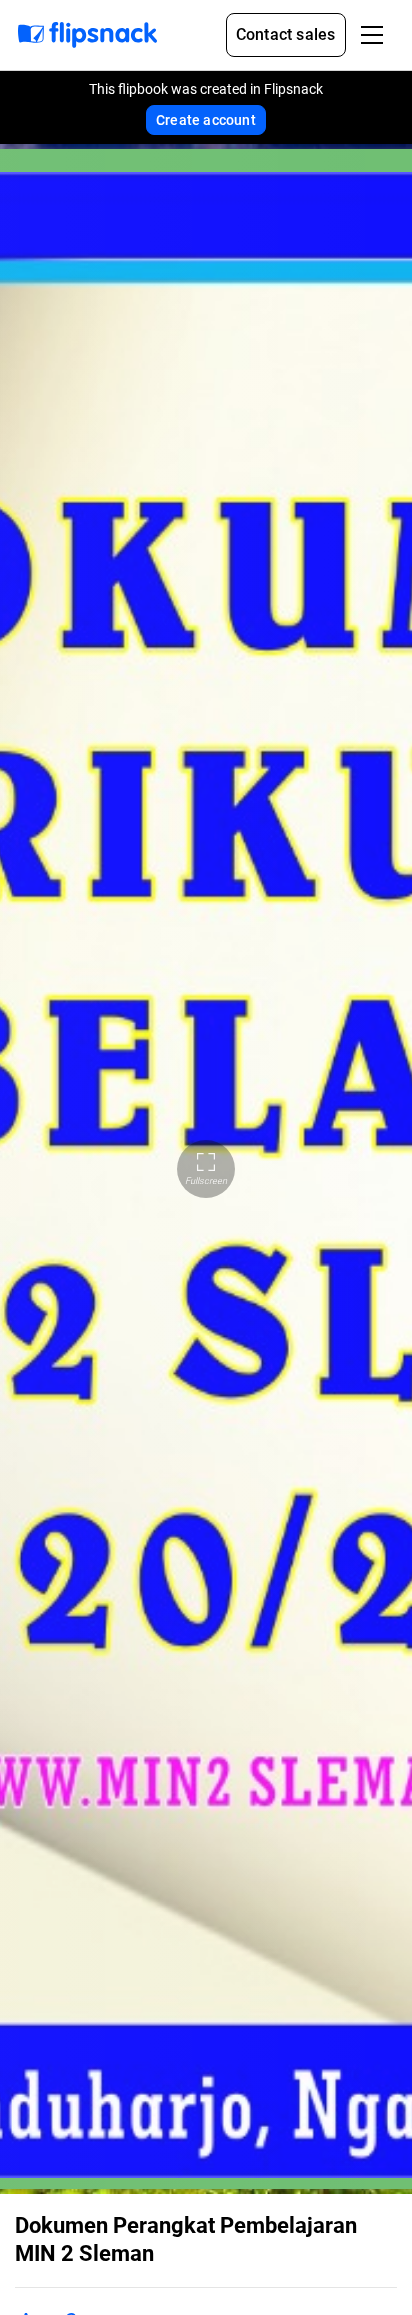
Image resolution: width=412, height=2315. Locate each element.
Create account (206, 120)
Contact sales (286, 34)
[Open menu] (372, 35)
